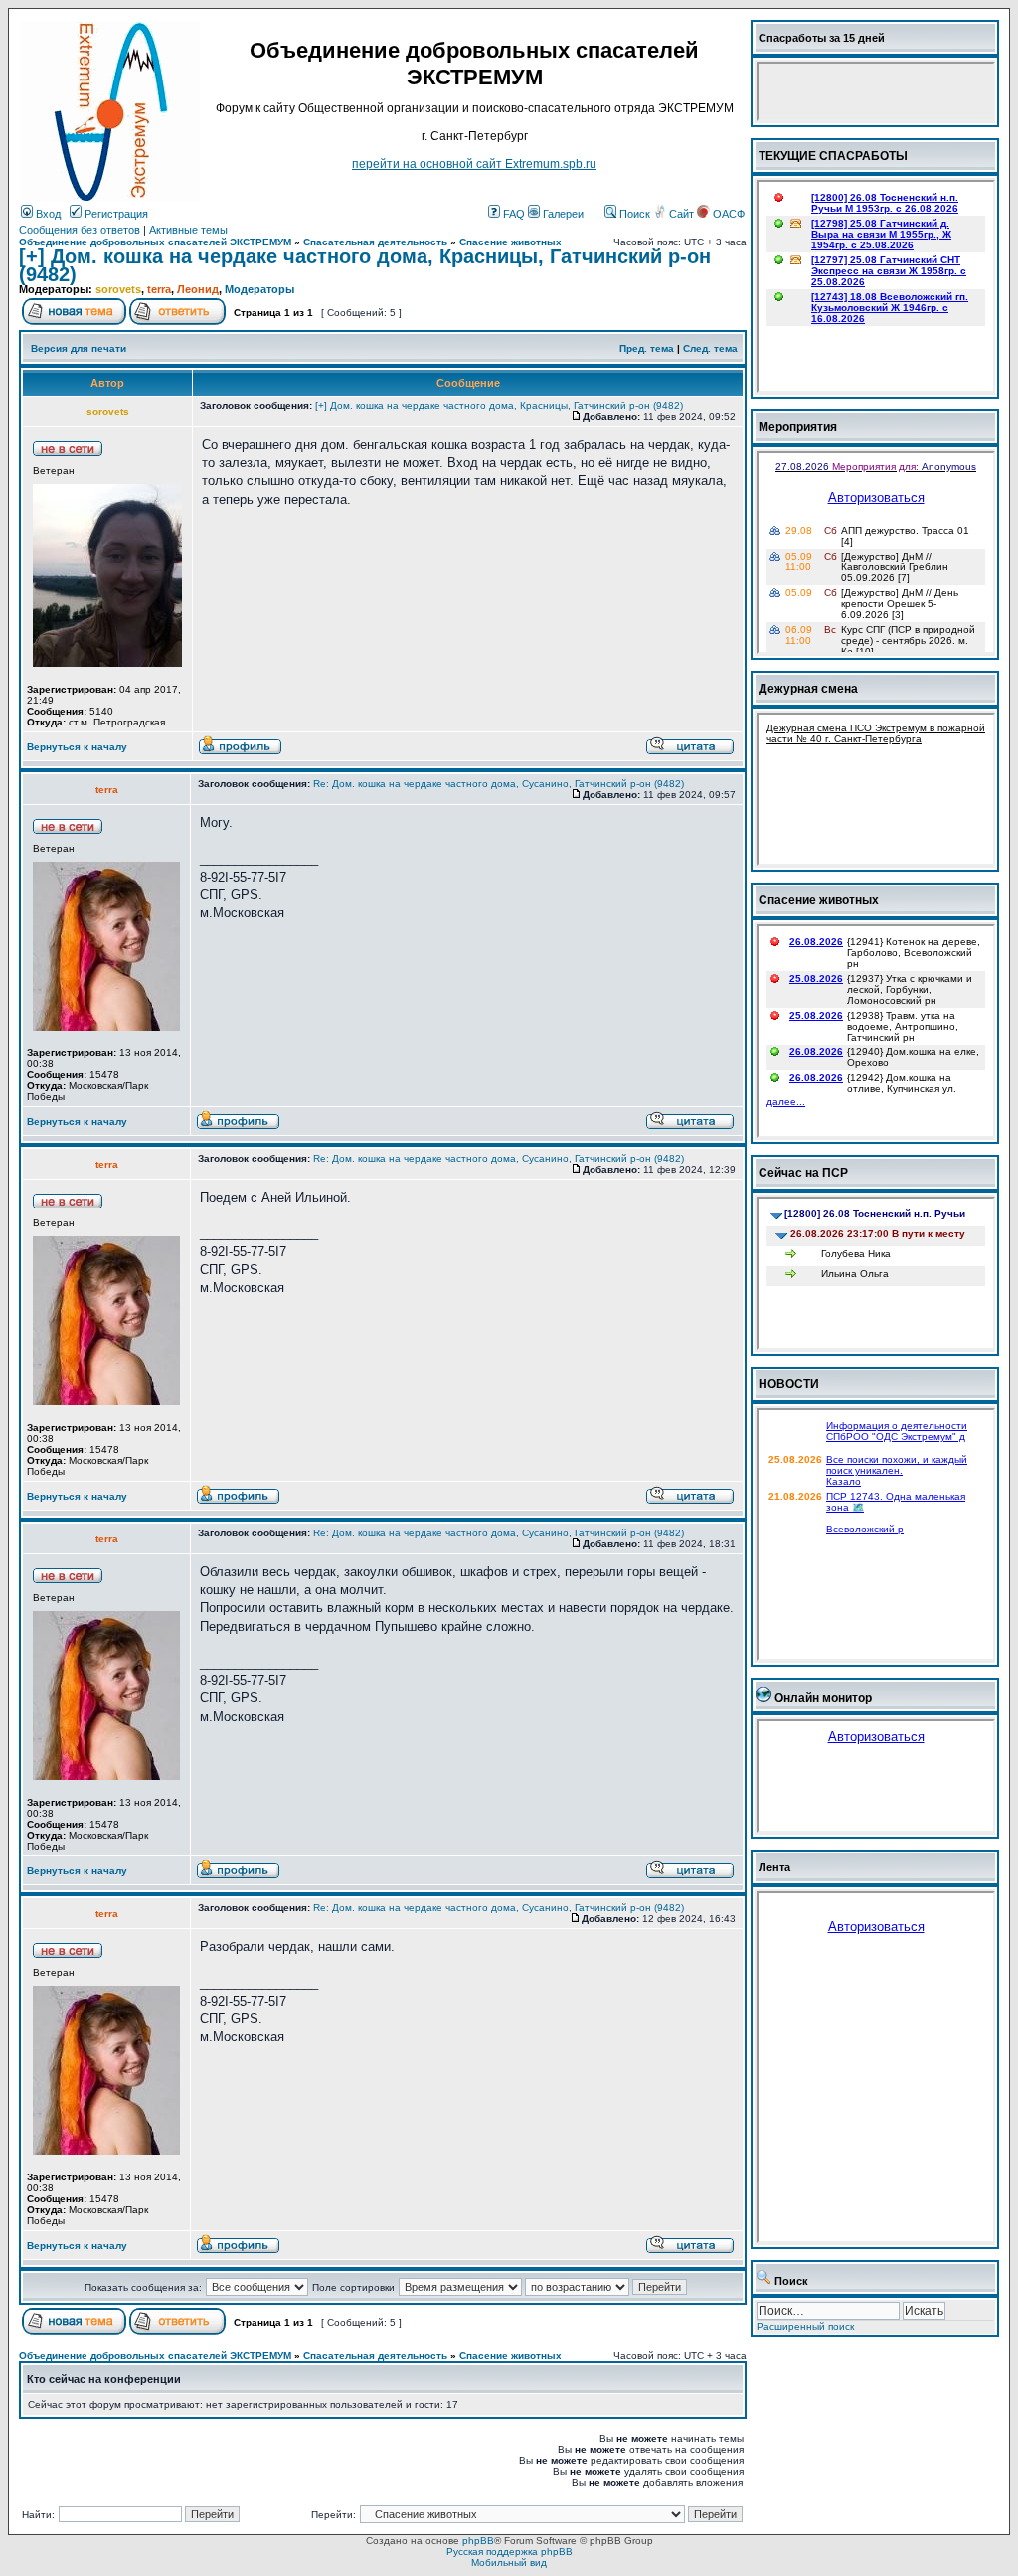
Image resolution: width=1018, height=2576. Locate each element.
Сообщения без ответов (80, 230)
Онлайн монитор (823, 1698)
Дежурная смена (808, 689)
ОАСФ (727, 214)
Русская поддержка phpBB (509, 2552)
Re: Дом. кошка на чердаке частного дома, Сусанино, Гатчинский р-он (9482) (499, 784)
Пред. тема (647, 348)
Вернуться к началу (77, 747)
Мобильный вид (509, 2563)
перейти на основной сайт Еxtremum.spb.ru (474, 164)
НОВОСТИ (789, 1384)
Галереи (562, 214)
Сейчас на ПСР (803, 1173)
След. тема (710, 348)
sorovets (118, 289)
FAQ (512, 214)
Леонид (198, 289)
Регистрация (115, 214)
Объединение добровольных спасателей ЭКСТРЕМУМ (155, 242)
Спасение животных (510, 242)
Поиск (633, 214)
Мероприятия (798, 427)
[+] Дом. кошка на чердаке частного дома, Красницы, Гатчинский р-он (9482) (365, 265)
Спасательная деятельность (375, 242)
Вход (47, 214)
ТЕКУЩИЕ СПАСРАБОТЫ (833, 156)
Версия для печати (79, 348)
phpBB (478, 2541)
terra (159, 289)
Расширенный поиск (805, 2326)
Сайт (681, 214)
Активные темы (188, 230)
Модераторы (259, 289)
